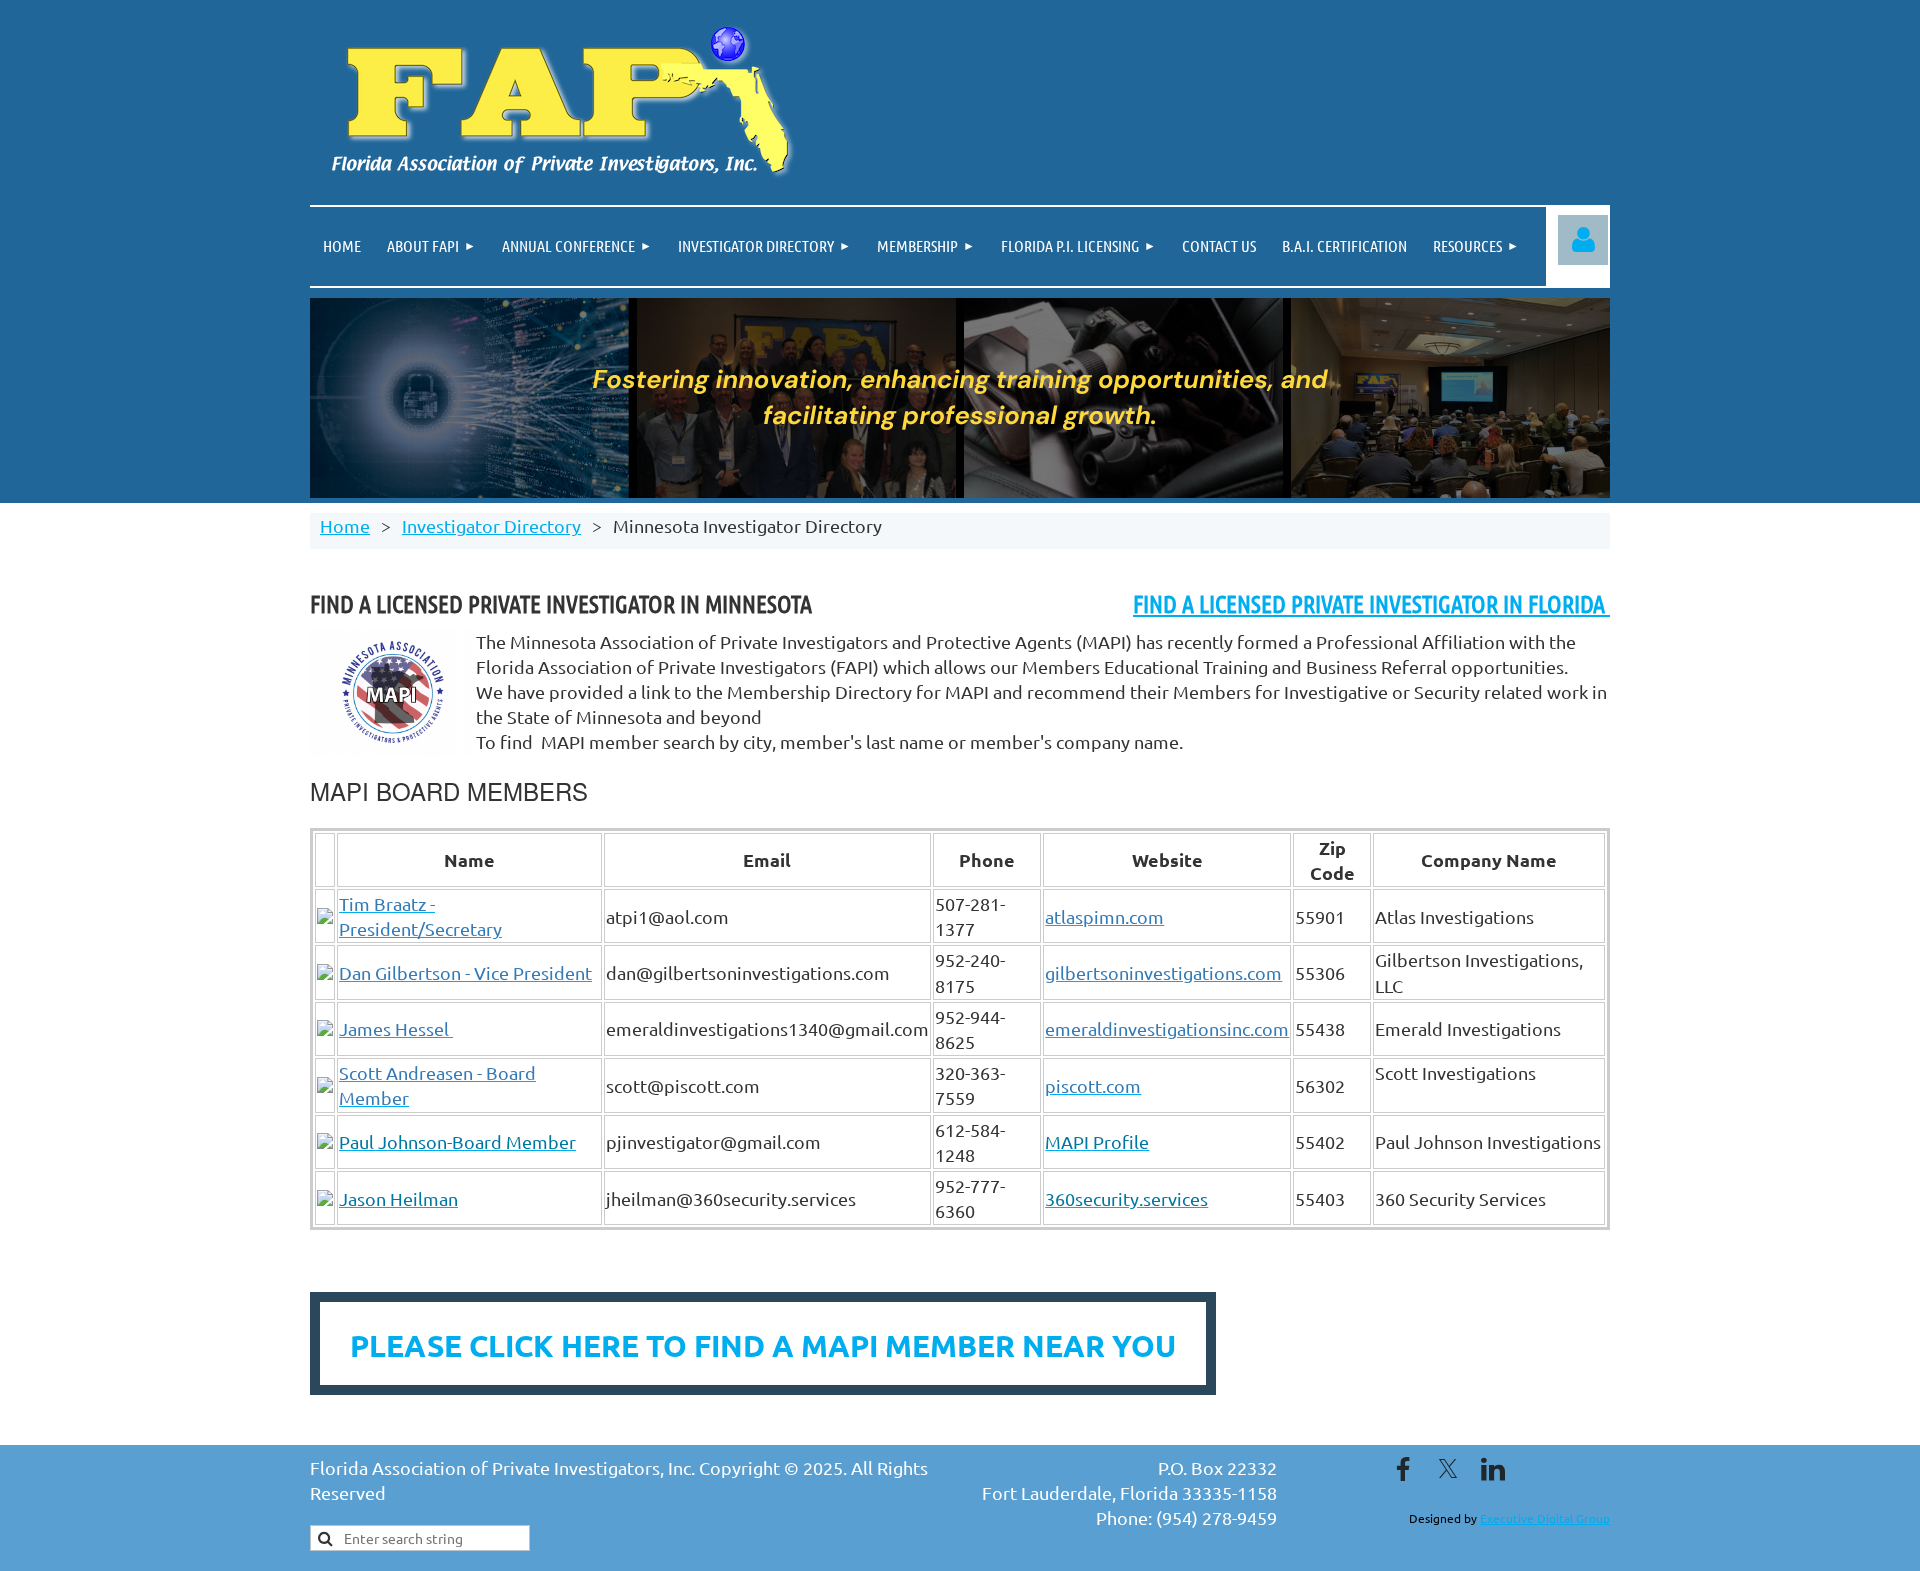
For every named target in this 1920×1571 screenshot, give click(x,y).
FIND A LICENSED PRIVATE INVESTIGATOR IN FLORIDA (1371, 603)
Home (345, 525)
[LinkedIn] (1493, 1469)
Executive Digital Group (1545, 1518)
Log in (1583, 240)
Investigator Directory (491, 525)
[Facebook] (1403, 1469)
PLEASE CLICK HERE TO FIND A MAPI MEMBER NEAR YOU (763, 1345)
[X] (1448, 1469)
